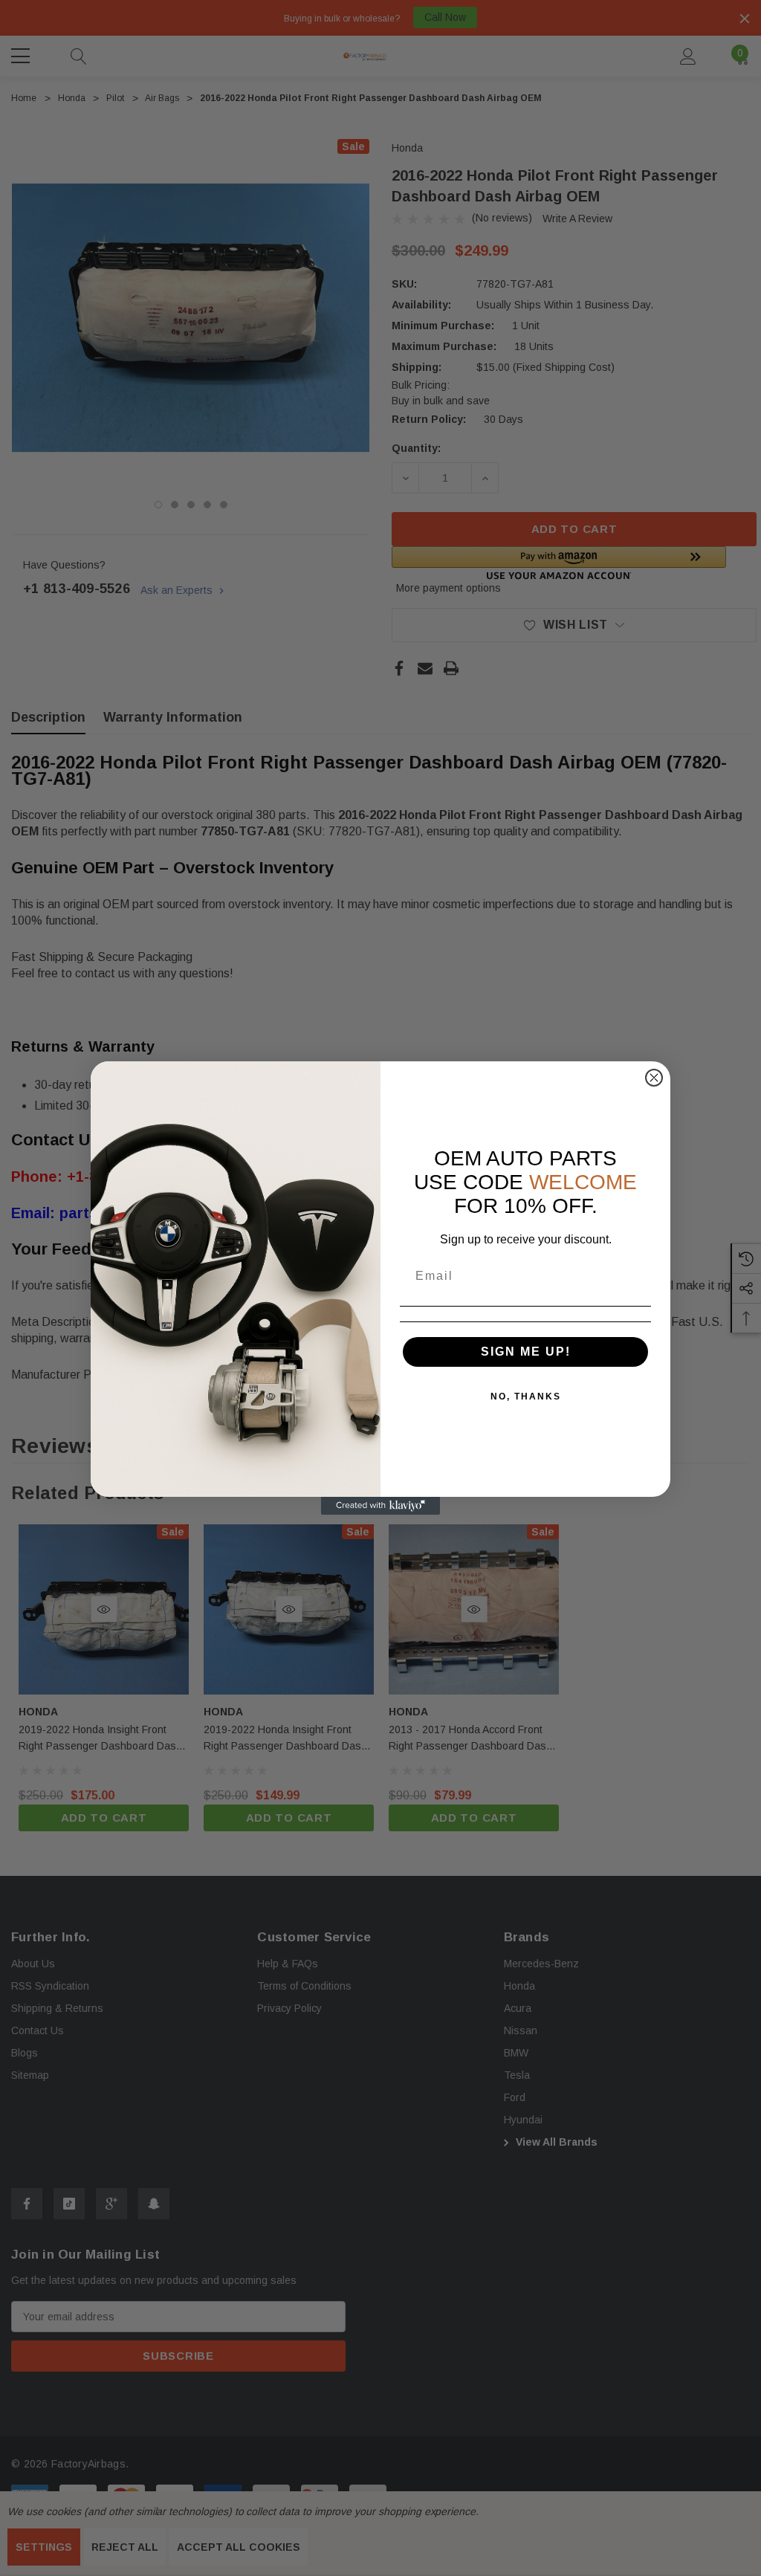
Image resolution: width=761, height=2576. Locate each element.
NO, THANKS (526, 1397)
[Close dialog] (654, 1078)
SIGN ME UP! (526, 1352)
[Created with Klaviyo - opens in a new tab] (380, 1506)
